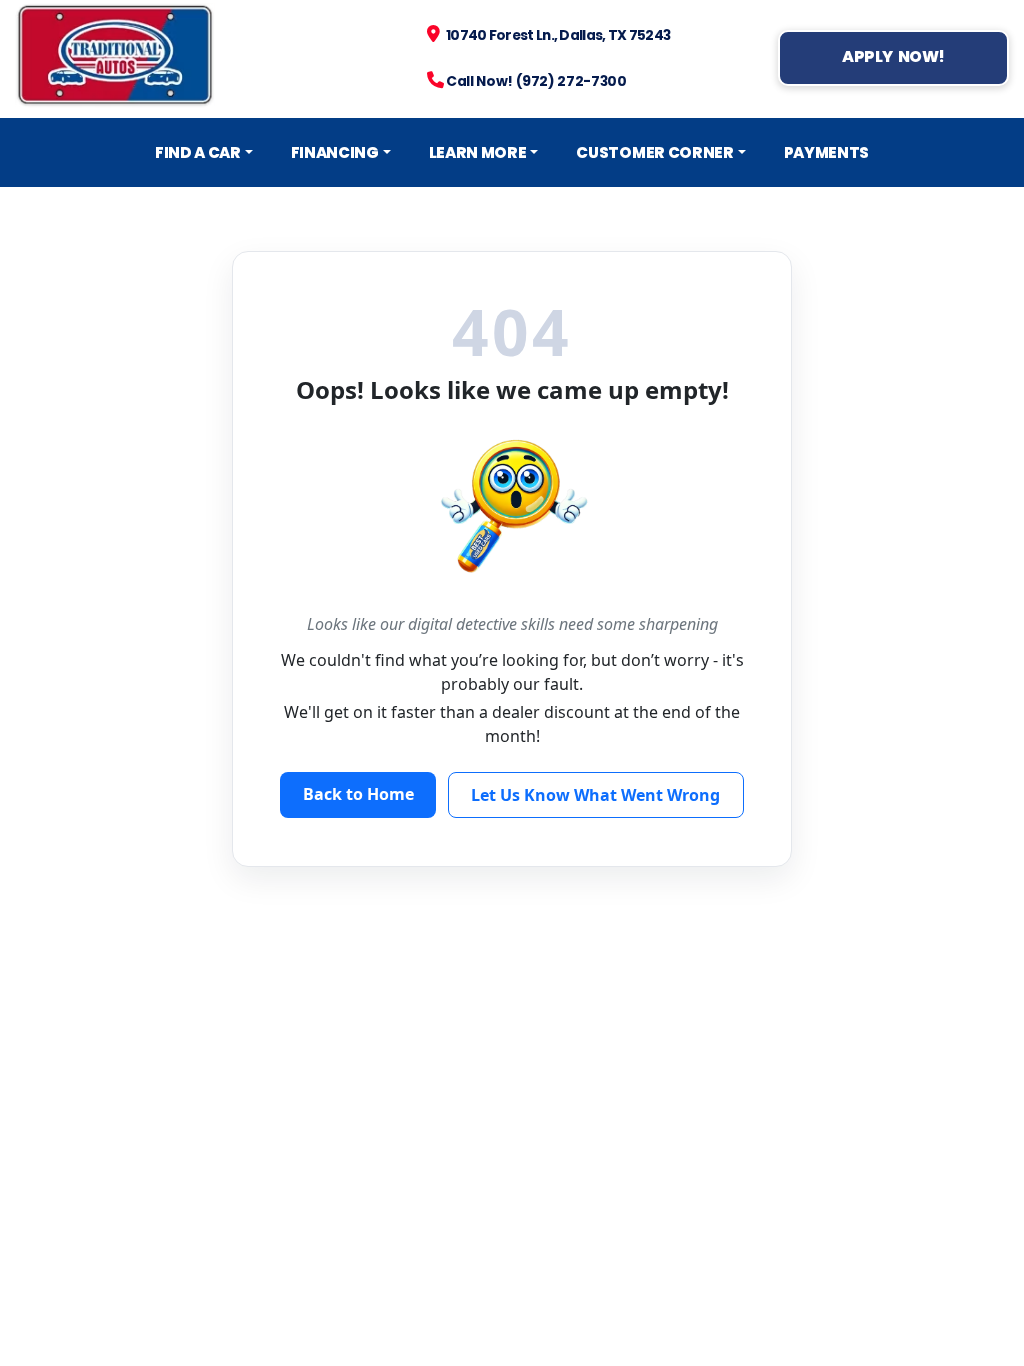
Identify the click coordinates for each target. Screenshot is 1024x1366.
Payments (827, 152)
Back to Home (358, 794)
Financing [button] (335, 152)
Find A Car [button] (198, 152)
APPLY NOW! (893, 56)
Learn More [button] (478, 152)
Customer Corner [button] (654, 152)
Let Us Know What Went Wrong (595, 795)
